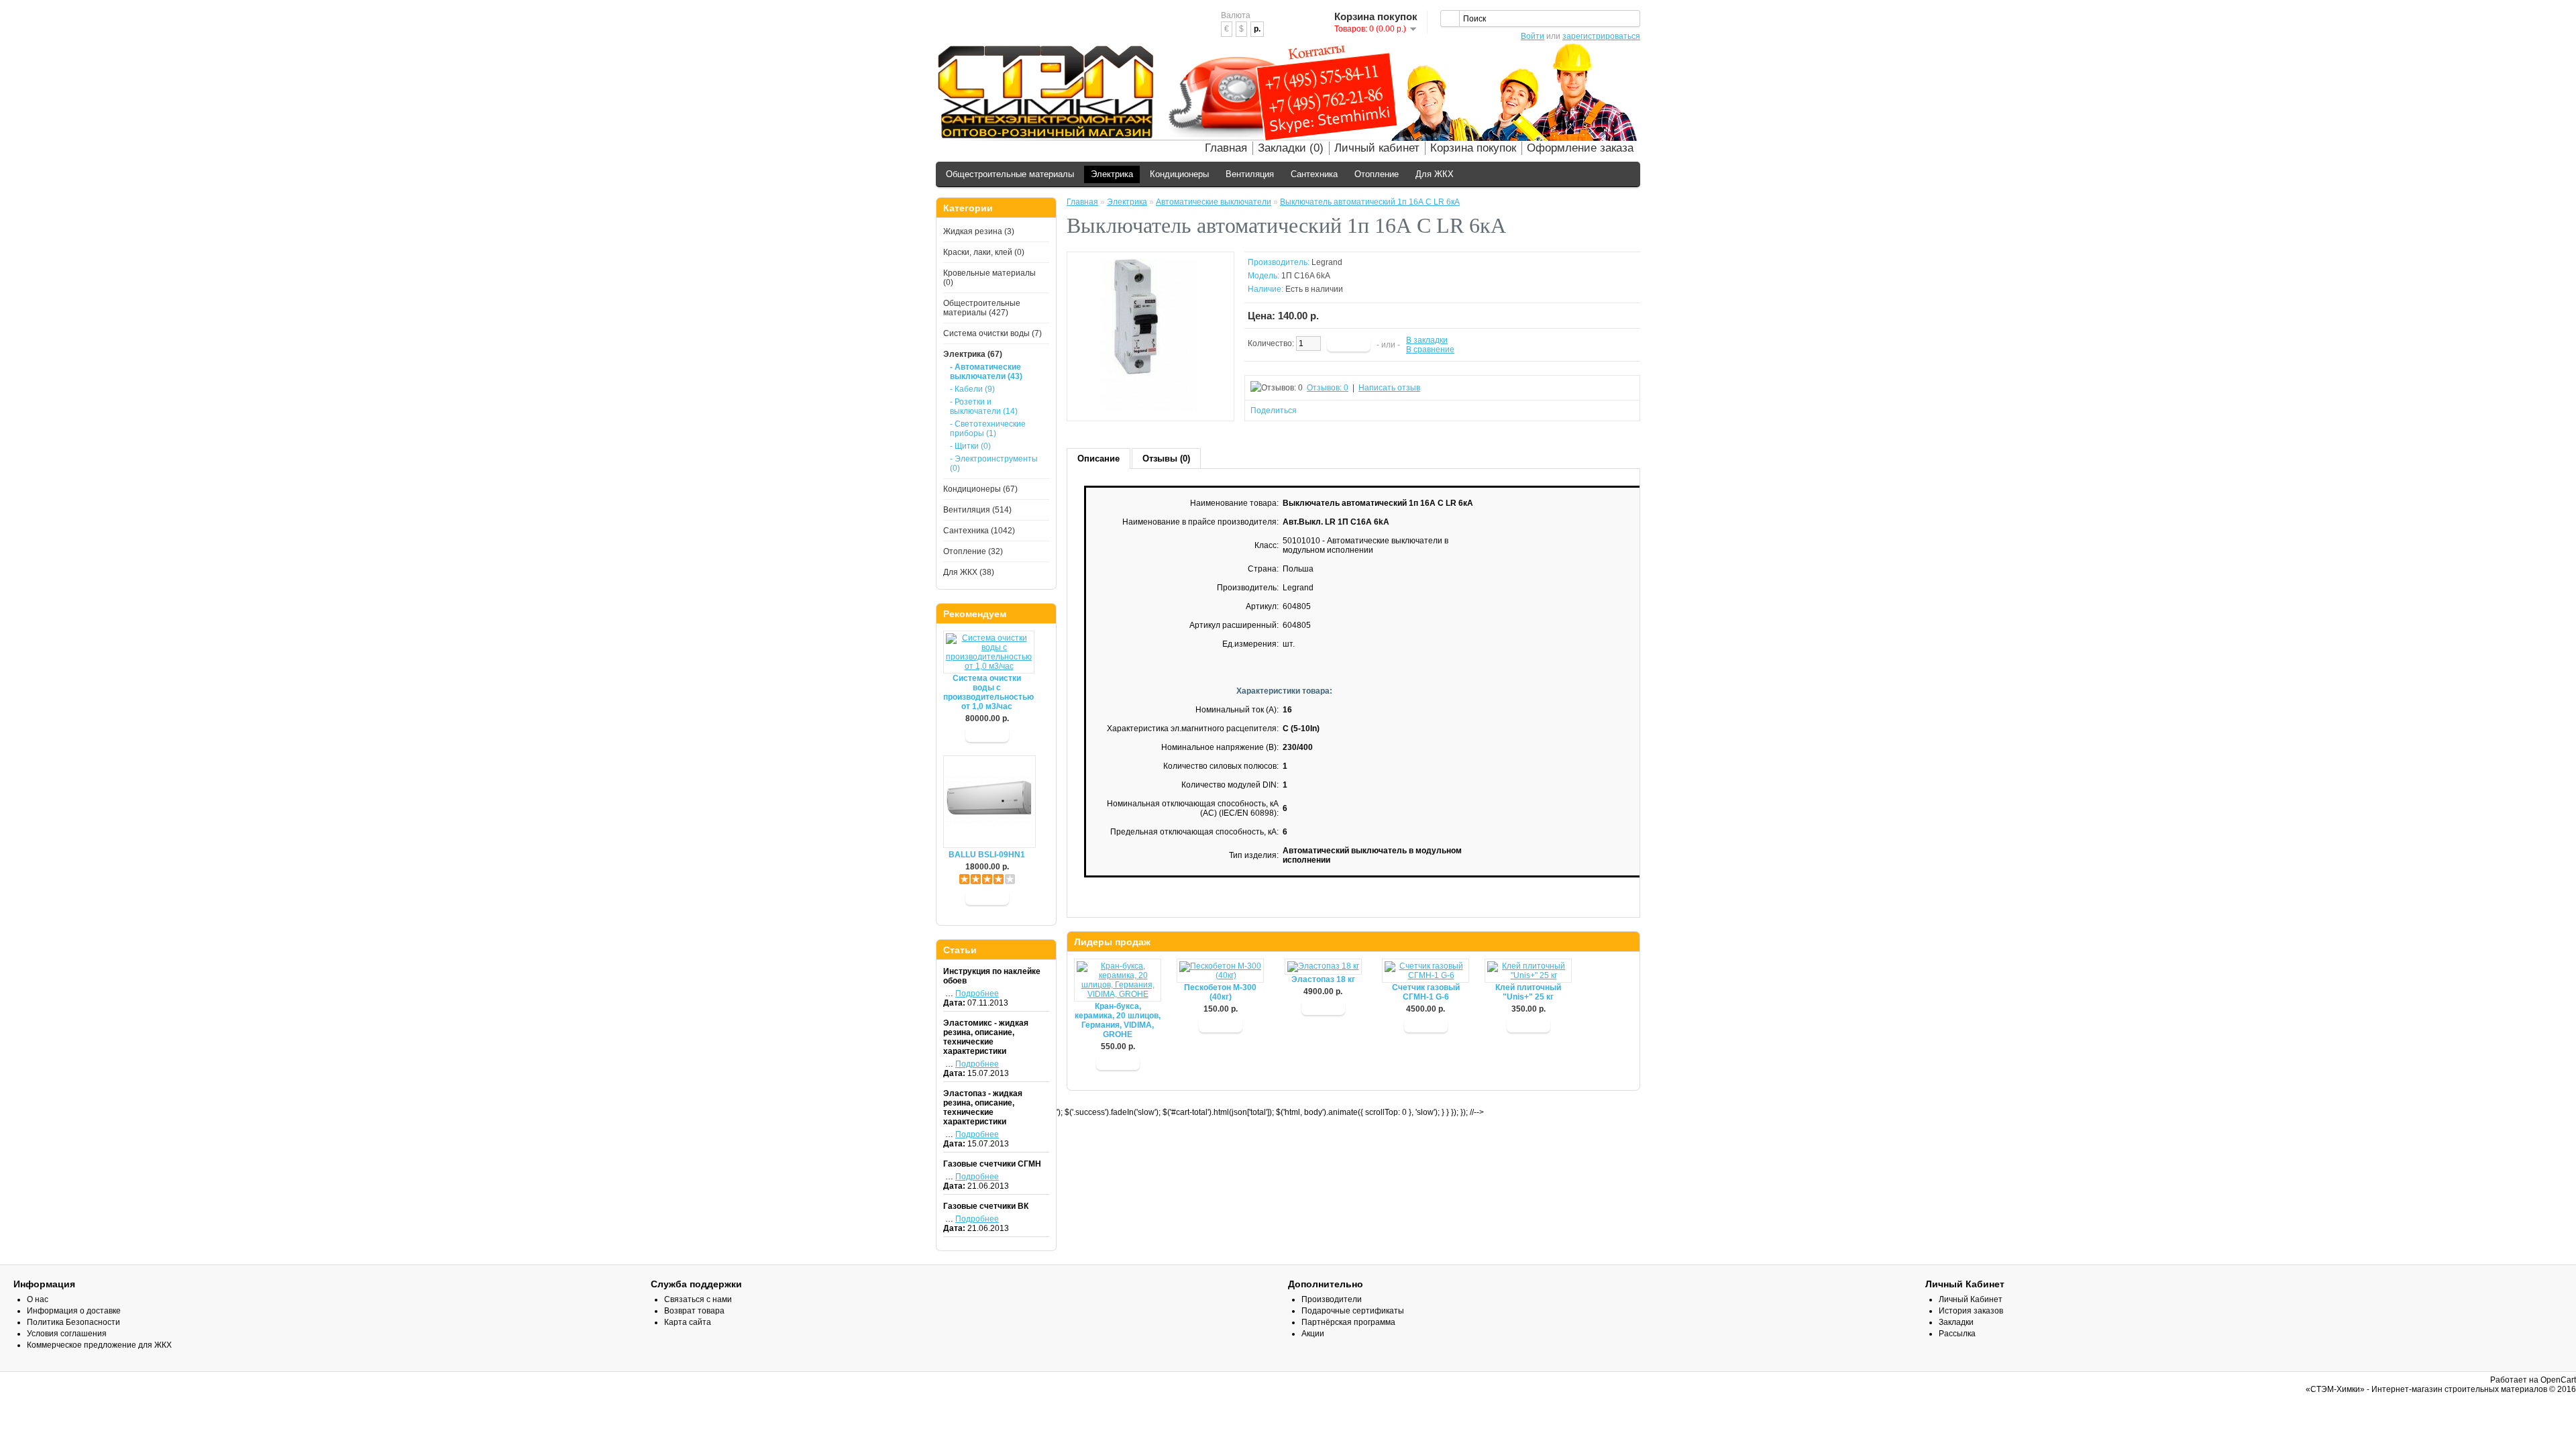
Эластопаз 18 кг (1323, 979)
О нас (38, 1299)
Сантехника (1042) (979, 531)
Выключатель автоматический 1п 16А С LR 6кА (1370, 202)
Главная (1226, 148)
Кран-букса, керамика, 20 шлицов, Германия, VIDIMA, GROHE (1118, 1020)
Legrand (1327, 262)
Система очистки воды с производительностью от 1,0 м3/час (987, 692)
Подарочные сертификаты (1353, 1311)
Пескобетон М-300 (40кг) (1220, 992)
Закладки (1956, 1322)
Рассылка (1957, 1334)
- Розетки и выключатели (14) (984, 407)
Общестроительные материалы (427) (982, 308)
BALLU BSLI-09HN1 (987, 855)
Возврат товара (694, 1311)
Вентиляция (1250, 174)
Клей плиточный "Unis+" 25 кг (1528, 992)
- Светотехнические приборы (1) (988, 429)
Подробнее (977, 994)
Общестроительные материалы (1010, 174)
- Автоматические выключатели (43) (986, 372)
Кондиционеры (1179, 174)
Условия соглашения (67, 1334)
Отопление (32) (973, 551)
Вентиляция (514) (977, 510)
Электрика (1112, 174)
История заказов (1971, 1311)
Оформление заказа (1580, 148)
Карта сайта (688, 1322)
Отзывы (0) (1166, 459)
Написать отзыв (1389, 388)
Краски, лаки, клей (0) (984, 252)
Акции (1313, 1334)
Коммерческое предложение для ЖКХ (99, 1345)
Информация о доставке (74, 1311)
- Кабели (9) (972, 389)
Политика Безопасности (73, 1322)
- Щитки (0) (970, 446)
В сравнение (1430, 350)
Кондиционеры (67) (980, 489)
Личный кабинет (1377, 148)
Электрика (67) (973, 354)
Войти (1533, 36)
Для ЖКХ (1435, 174)
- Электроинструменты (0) (994, 464)
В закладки (1427, 340)
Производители (1332, 1299)
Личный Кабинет (1971, 1299)
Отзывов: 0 (1328, 388)
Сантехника (1314, 174)
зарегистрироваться (1601, 36)
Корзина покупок (1473, 148)
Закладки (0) (1291, 148)
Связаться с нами (698, 1299)
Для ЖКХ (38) (969, 572)
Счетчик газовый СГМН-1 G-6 (1426, 992)
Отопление (1377, 174)
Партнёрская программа (1348, 1322)
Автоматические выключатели (1214, 202)
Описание (1098, 459)
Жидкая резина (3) (979, 231)
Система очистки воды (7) (992, 333)
